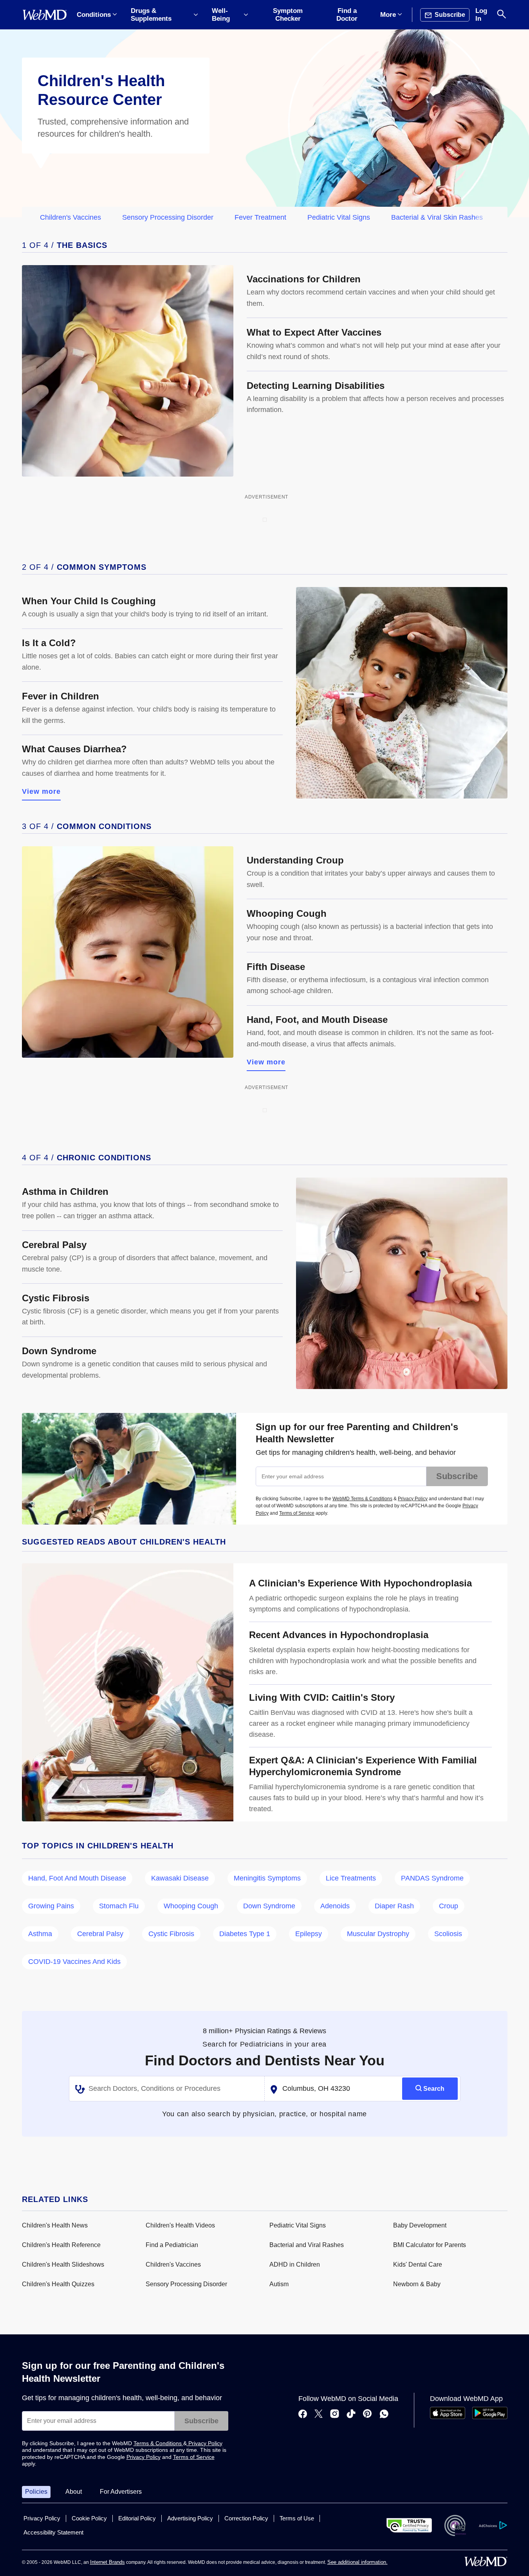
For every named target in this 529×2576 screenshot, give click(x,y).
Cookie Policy (89, 2518)
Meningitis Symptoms (267, 1878)
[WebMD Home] (45, 15)
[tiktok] (351, 2415)
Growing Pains (51, 1906)
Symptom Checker (288, 15)
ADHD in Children (295, 2264)
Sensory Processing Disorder (168, 217)
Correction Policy (246, 2518)
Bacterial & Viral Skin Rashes (437, 217)
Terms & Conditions (158, 2443)
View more (42, 791)
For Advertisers (121, 2492)
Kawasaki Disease (180, 1878)
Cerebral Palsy (100, 1934)
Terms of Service (297, 1513)
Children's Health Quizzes (58, 2284)
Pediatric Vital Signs (339, 217)
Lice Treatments (351, 1878)
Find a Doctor (347, 15)
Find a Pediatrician (172, 2245)
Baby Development (420, 2225)
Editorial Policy (137, 2518)
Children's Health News (55, 2225)
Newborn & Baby (417, 2284)
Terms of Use (297, 2518)
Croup (449, 1906)
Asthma (40, 1934)
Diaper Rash (394, 1906)
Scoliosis (448, 1934)
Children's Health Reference (61, 2245)
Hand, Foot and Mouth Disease (77, 1878)
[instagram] (335, 2415)
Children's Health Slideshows (63, 2264)
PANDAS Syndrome (432, 1878)
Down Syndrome (269, 1906)
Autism (279, 2284)
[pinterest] (367, 2415)
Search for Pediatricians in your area (264, 2044)
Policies (36, 2492)
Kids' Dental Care (418, 2264)
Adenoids (335, 1906)
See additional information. (357, 2562)
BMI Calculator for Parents (430, 2245)
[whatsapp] (384, 2415)
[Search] (502, 15)
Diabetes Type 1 (245, 1934)
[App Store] (448, 2417)
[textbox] (168, 2089)
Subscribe (457, 1476)
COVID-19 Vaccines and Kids (74, 1962)
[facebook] (303, 2415)
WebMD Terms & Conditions (362, 1499)
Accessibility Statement (53, 2532)
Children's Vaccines (70, 217)
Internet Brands (107, 2562)
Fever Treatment (260, 217)
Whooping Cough (191, 1906)
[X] (319, 2415)
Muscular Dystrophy (378, 1934)
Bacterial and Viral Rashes (307, 2245)
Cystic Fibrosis (171, 1934)
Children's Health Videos (180, 2225)
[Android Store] (490, 2417)
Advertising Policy (190, 2518)
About (74, 2492)
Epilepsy (309, 1934)
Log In (481, 15)
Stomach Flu (119, 1906)
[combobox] (167, 2089)
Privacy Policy (413, 1499)
